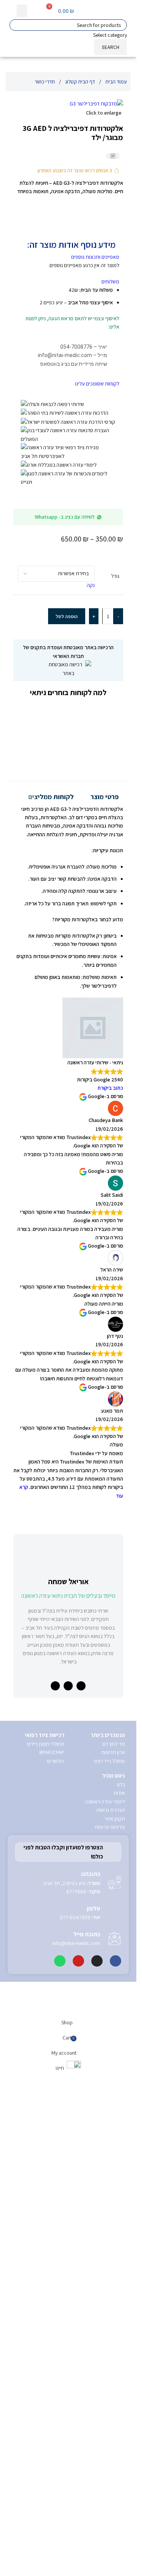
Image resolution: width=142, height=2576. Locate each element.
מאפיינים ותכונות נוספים (95, 257)
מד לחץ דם (114, 2285)
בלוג (121, 2325)
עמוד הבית (116, 82)
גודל (115, 576)
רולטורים (56, 2302)
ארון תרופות (113, 2293)
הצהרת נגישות (111, 2351)
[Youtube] (78, 2502)
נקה (91, 585)
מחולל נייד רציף (109, 2302)
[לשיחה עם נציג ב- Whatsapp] (99, 517)
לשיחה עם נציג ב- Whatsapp (65, 517)
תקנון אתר (115, 2359)
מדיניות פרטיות (110, 2368)
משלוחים (110, 282)
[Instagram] (97, 2502)
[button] (22, 11)
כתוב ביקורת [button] (110, 1088)
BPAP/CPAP (52, 2293)
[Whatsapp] (60, 2502)
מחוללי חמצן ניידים (46, 2285)
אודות (119, 2334)
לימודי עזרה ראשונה (105, 2342)
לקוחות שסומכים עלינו (97, 384)
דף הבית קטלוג (80, 82)
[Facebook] (115, 2502)
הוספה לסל (67, 616)
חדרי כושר (45, 82)
